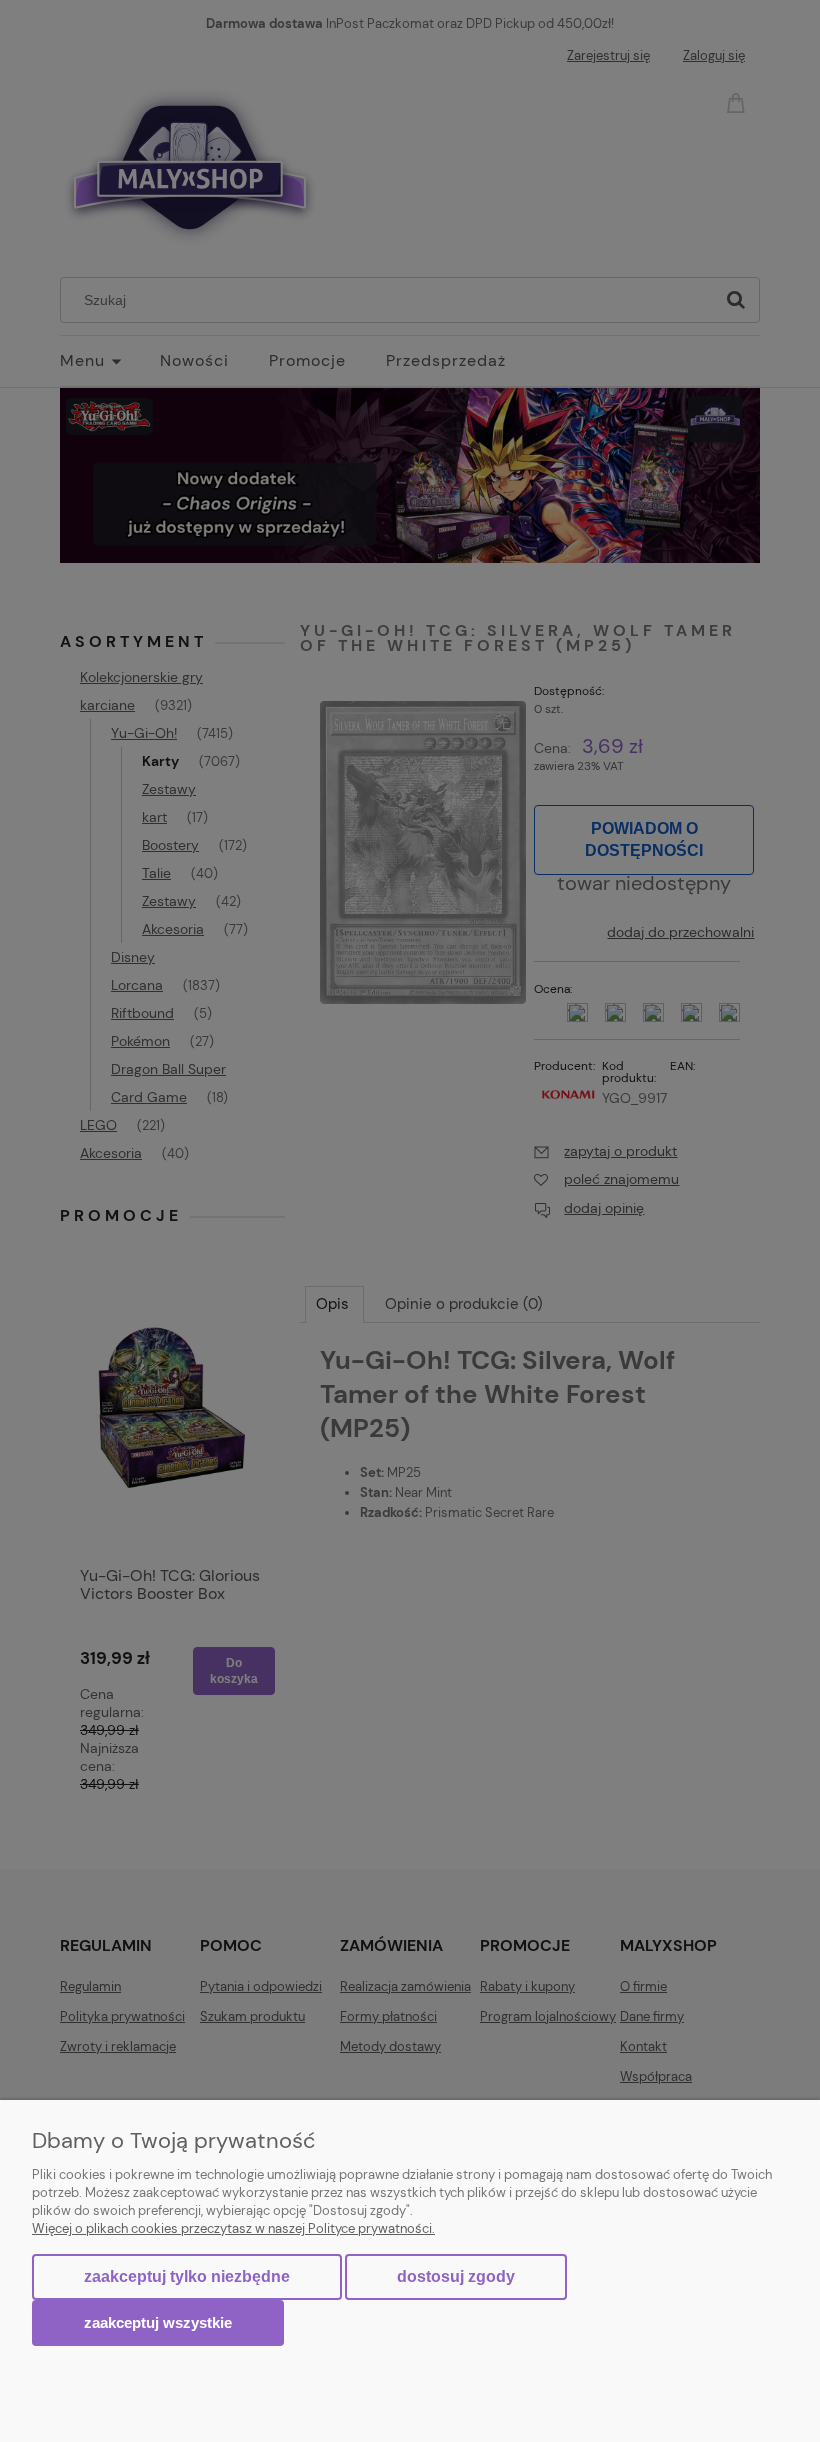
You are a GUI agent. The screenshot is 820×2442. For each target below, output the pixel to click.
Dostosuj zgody (456, 2276)
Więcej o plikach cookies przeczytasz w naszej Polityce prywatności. (233, 2228)
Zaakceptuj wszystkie (158, 2322)
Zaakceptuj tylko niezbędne (187, 2276)
